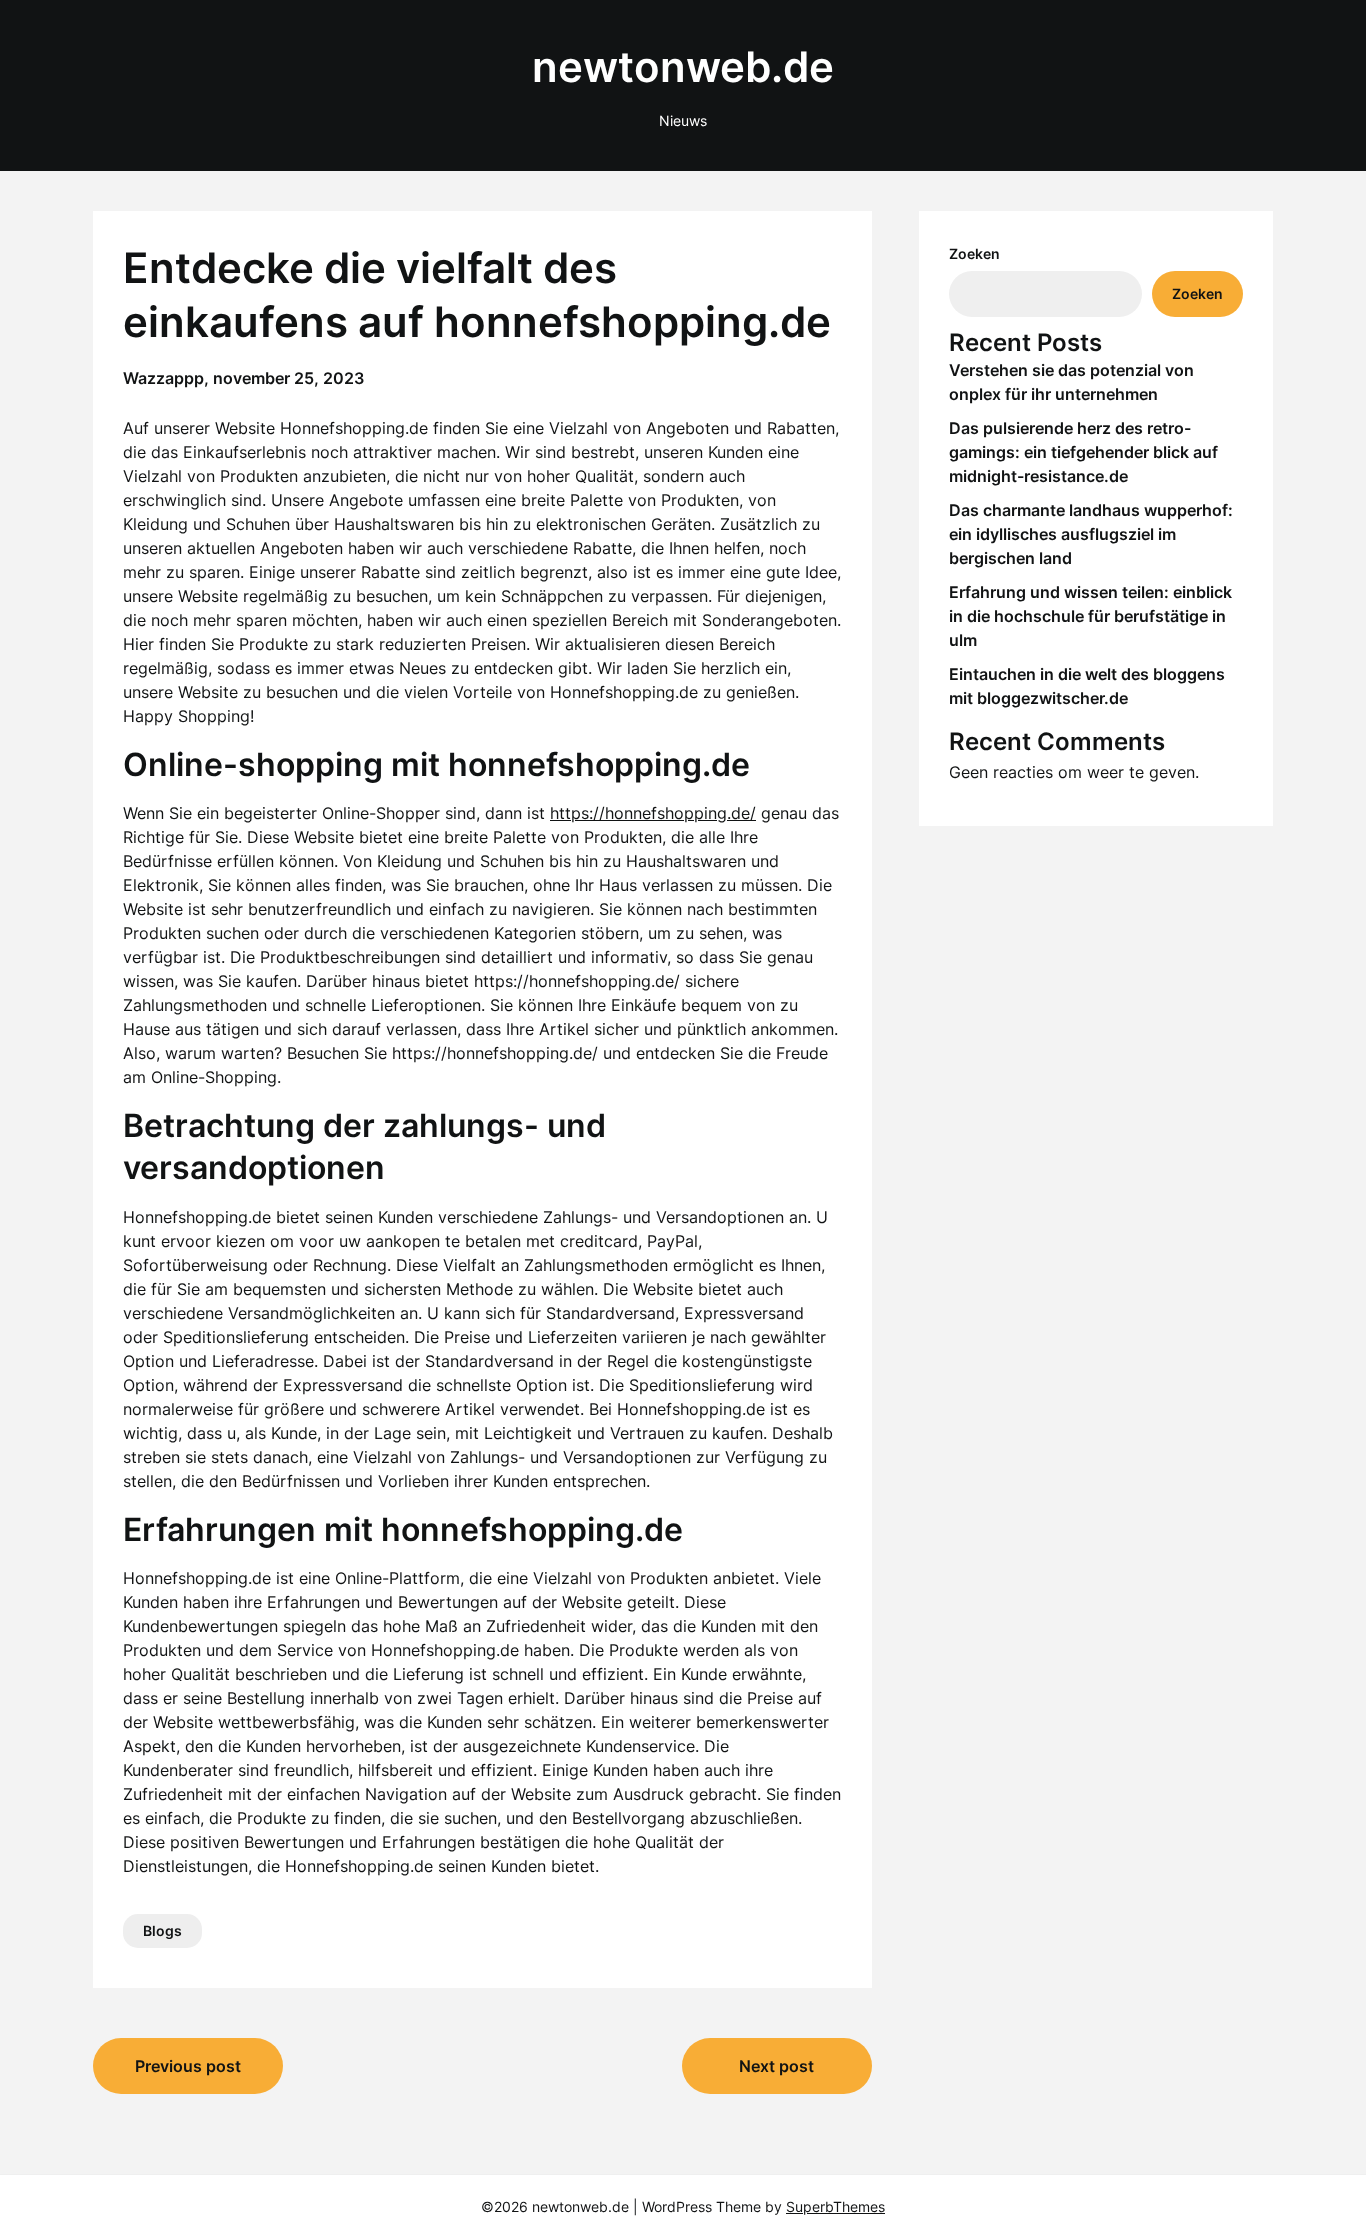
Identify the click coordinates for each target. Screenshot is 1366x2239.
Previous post (188, 2066)
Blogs (162, 1930)
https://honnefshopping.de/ (653, 813)
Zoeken (974, 253)
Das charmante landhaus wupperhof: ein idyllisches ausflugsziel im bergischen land (1091, 534)
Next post (776, 2066)
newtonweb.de (683, 66)
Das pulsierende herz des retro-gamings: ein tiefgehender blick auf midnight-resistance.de (1083, 452)
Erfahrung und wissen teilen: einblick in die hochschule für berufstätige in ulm (1090, 616)
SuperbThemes (835, 2206)
